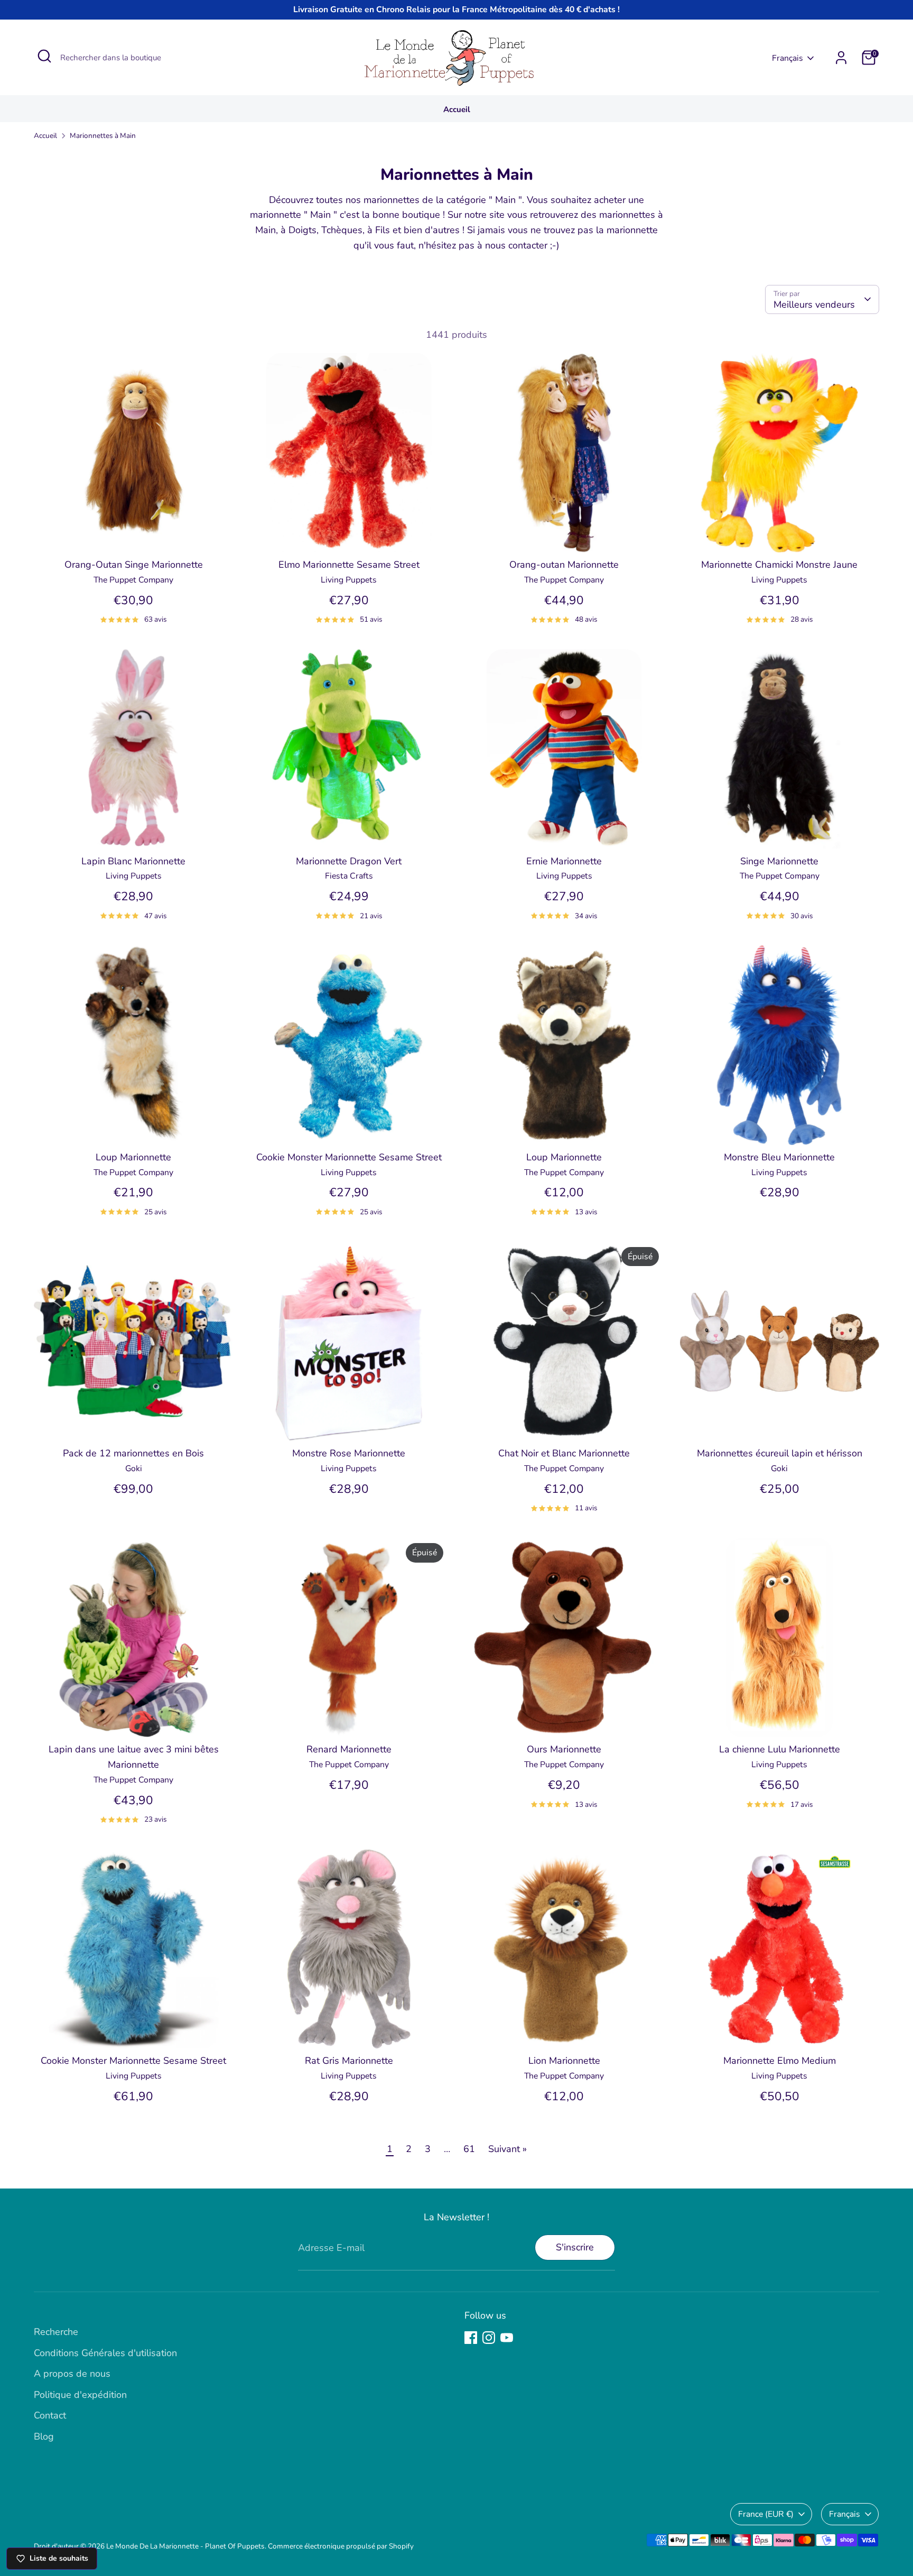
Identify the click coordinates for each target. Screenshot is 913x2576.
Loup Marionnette (133, 1157)
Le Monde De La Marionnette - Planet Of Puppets (185, 2546)
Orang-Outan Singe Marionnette (134, 565)
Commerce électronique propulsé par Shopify (341, 2546)
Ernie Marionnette (564, 861)
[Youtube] (507, 2338)
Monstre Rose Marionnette (349, 1453)
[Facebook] (471, 2338)
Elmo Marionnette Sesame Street (349, 565)
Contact (50, 2415)
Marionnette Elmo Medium (780, 2061)
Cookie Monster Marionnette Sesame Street (349, 1157)
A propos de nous (72, 2374)
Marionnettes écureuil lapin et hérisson (780, 1453)
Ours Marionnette (564, 1749)
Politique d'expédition (80, 2395)
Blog (44, 2436)
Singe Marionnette (779, 861)
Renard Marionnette (349, 1749)
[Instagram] (489, 2338)
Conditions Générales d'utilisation (105, 2353)
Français (788, 58)
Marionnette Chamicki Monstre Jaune (779, 565)
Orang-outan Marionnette (564, 565)
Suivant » (507, 2149)
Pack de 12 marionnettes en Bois (133, 1453)
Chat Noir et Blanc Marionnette (564, 1453)
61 (469, 2149)
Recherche (56, 2332)
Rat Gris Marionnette (349, 2061)
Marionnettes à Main (103, 136)
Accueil (457, 109)
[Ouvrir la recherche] (44, 56)
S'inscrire (575, 2247)
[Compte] (841, 58)
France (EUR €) (766, 2514)
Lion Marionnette (564, 2061)
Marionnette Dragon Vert (349, 861)
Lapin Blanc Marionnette (133, 861)
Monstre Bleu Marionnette (779, 1157)
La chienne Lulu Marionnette (780, 1749)
